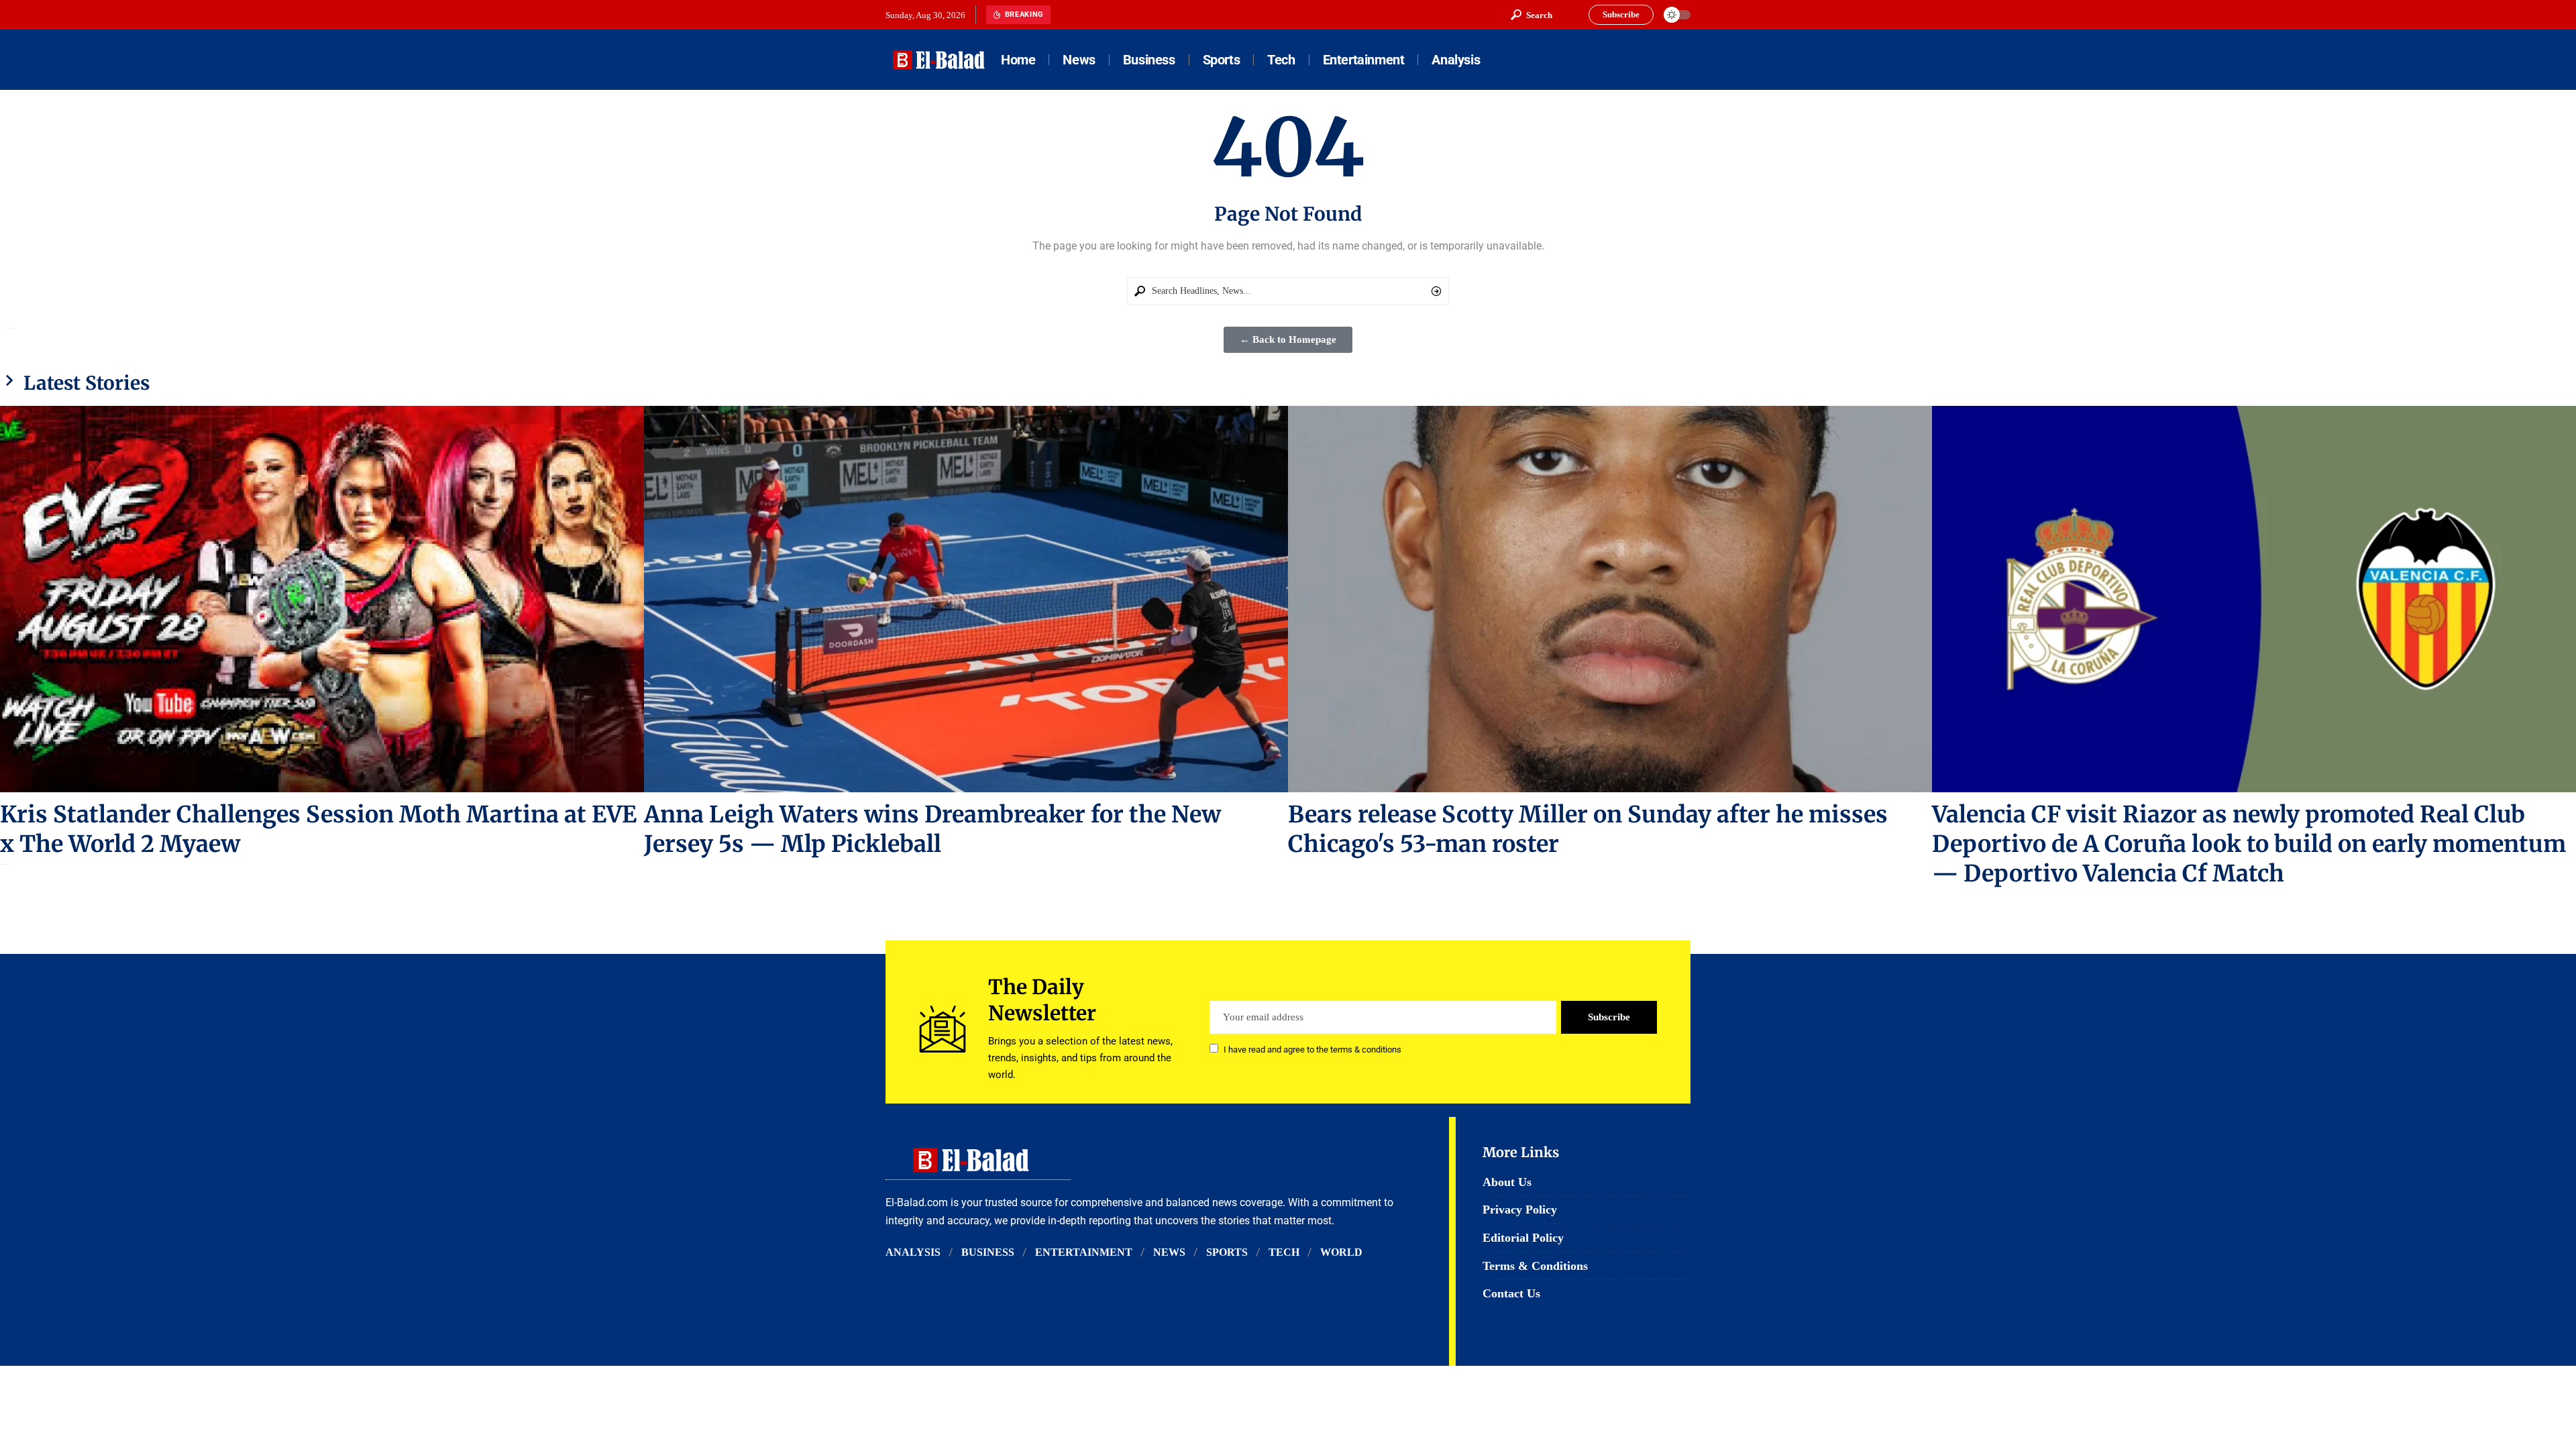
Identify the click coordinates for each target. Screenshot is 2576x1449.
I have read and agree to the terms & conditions (1312, 1050)
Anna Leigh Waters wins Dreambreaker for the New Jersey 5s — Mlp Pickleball (932, 829)
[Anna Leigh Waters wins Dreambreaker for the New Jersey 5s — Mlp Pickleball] (966, 599)
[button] (1532, 15)
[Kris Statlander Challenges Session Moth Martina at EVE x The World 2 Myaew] (322, 599)
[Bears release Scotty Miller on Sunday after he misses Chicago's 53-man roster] (1610, 599)
